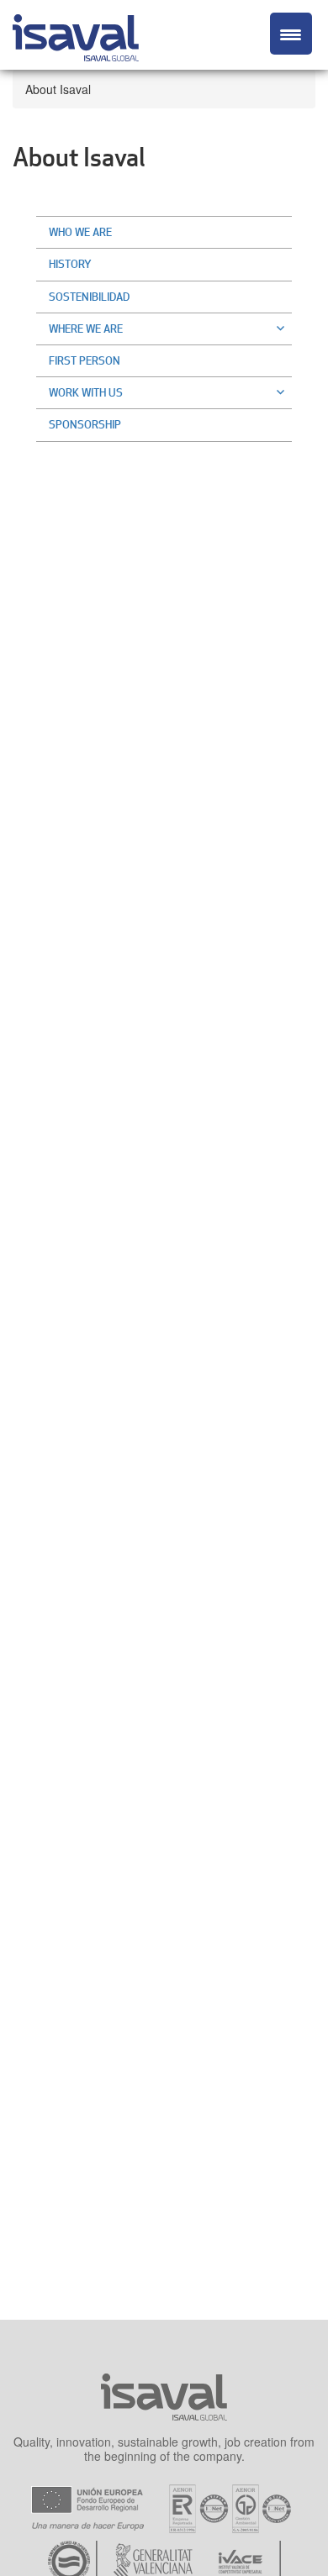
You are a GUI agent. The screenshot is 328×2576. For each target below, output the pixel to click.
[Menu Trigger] (291, 34)
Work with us (86, 392)
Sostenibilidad (89, 297)
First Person (85, 360)
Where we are (86, 329)
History (70, 264)
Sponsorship (85, 424)
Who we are (80, 232)
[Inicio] (76, 35)
